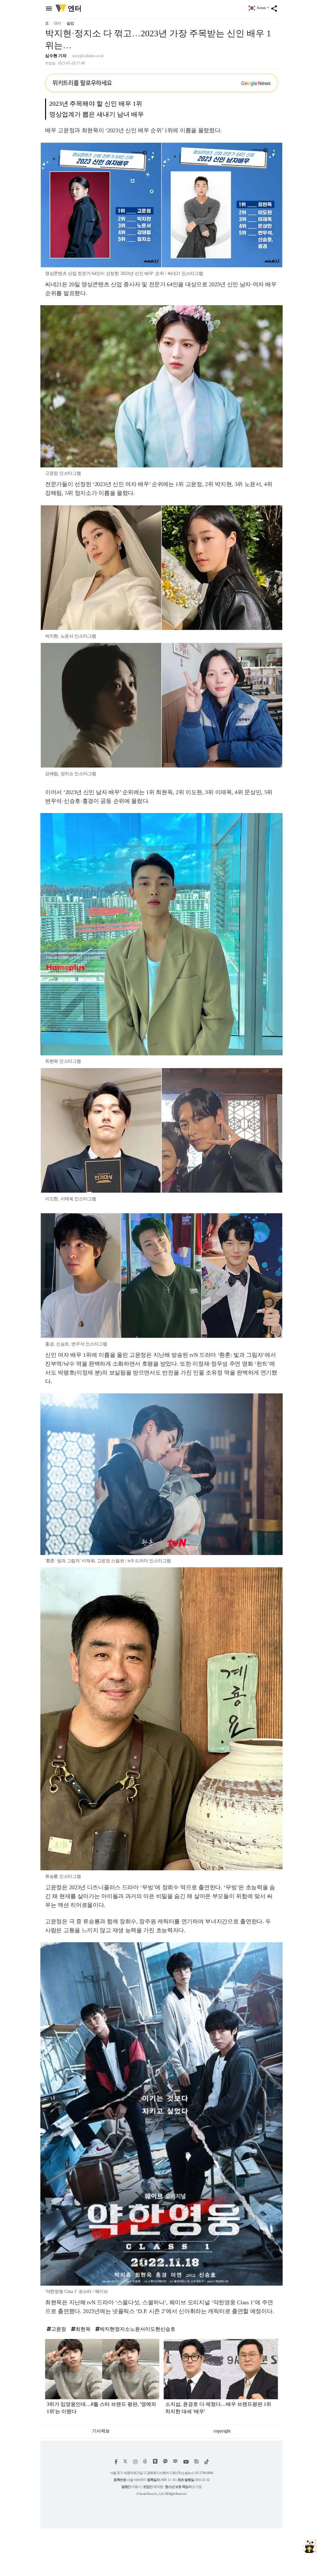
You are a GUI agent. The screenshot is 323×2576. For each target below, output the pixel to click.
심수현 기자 (56, 56)
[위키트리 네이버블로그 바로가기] (175, 2462)
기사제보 (101, 2431)
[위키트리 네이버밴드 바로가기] (197, 2462)
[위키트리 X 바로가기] (125, 2462)
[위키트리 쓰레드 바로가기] (145, 2462)
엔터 (58, 23)
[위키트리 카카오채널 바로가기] (165, 2462)
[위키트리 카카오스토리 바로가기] (155, 2462)
